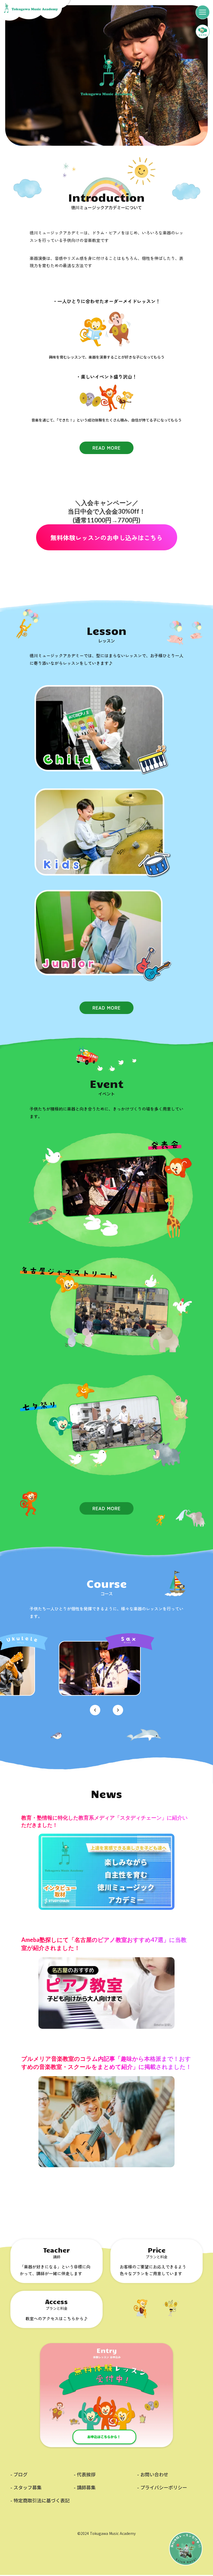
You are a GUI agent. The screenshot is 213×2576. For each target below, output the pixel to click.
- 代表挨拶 (85, 2474)
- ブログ (19, 2474)
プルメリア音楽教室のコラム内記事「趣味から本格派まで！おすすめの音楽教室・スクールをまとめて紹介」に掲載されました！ (106, 2063)
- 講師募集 (85, 2487)
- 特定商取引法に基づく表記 (40, 2500)
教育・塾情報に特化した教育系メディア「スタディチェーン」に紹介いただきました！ (104, 1821)
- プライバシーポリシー (162, 2487)
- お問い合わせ (153, 2474)
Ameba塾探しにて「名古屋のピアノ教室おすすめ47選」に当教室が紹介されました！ (104, 1944)
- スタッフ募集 (26, 2487)
